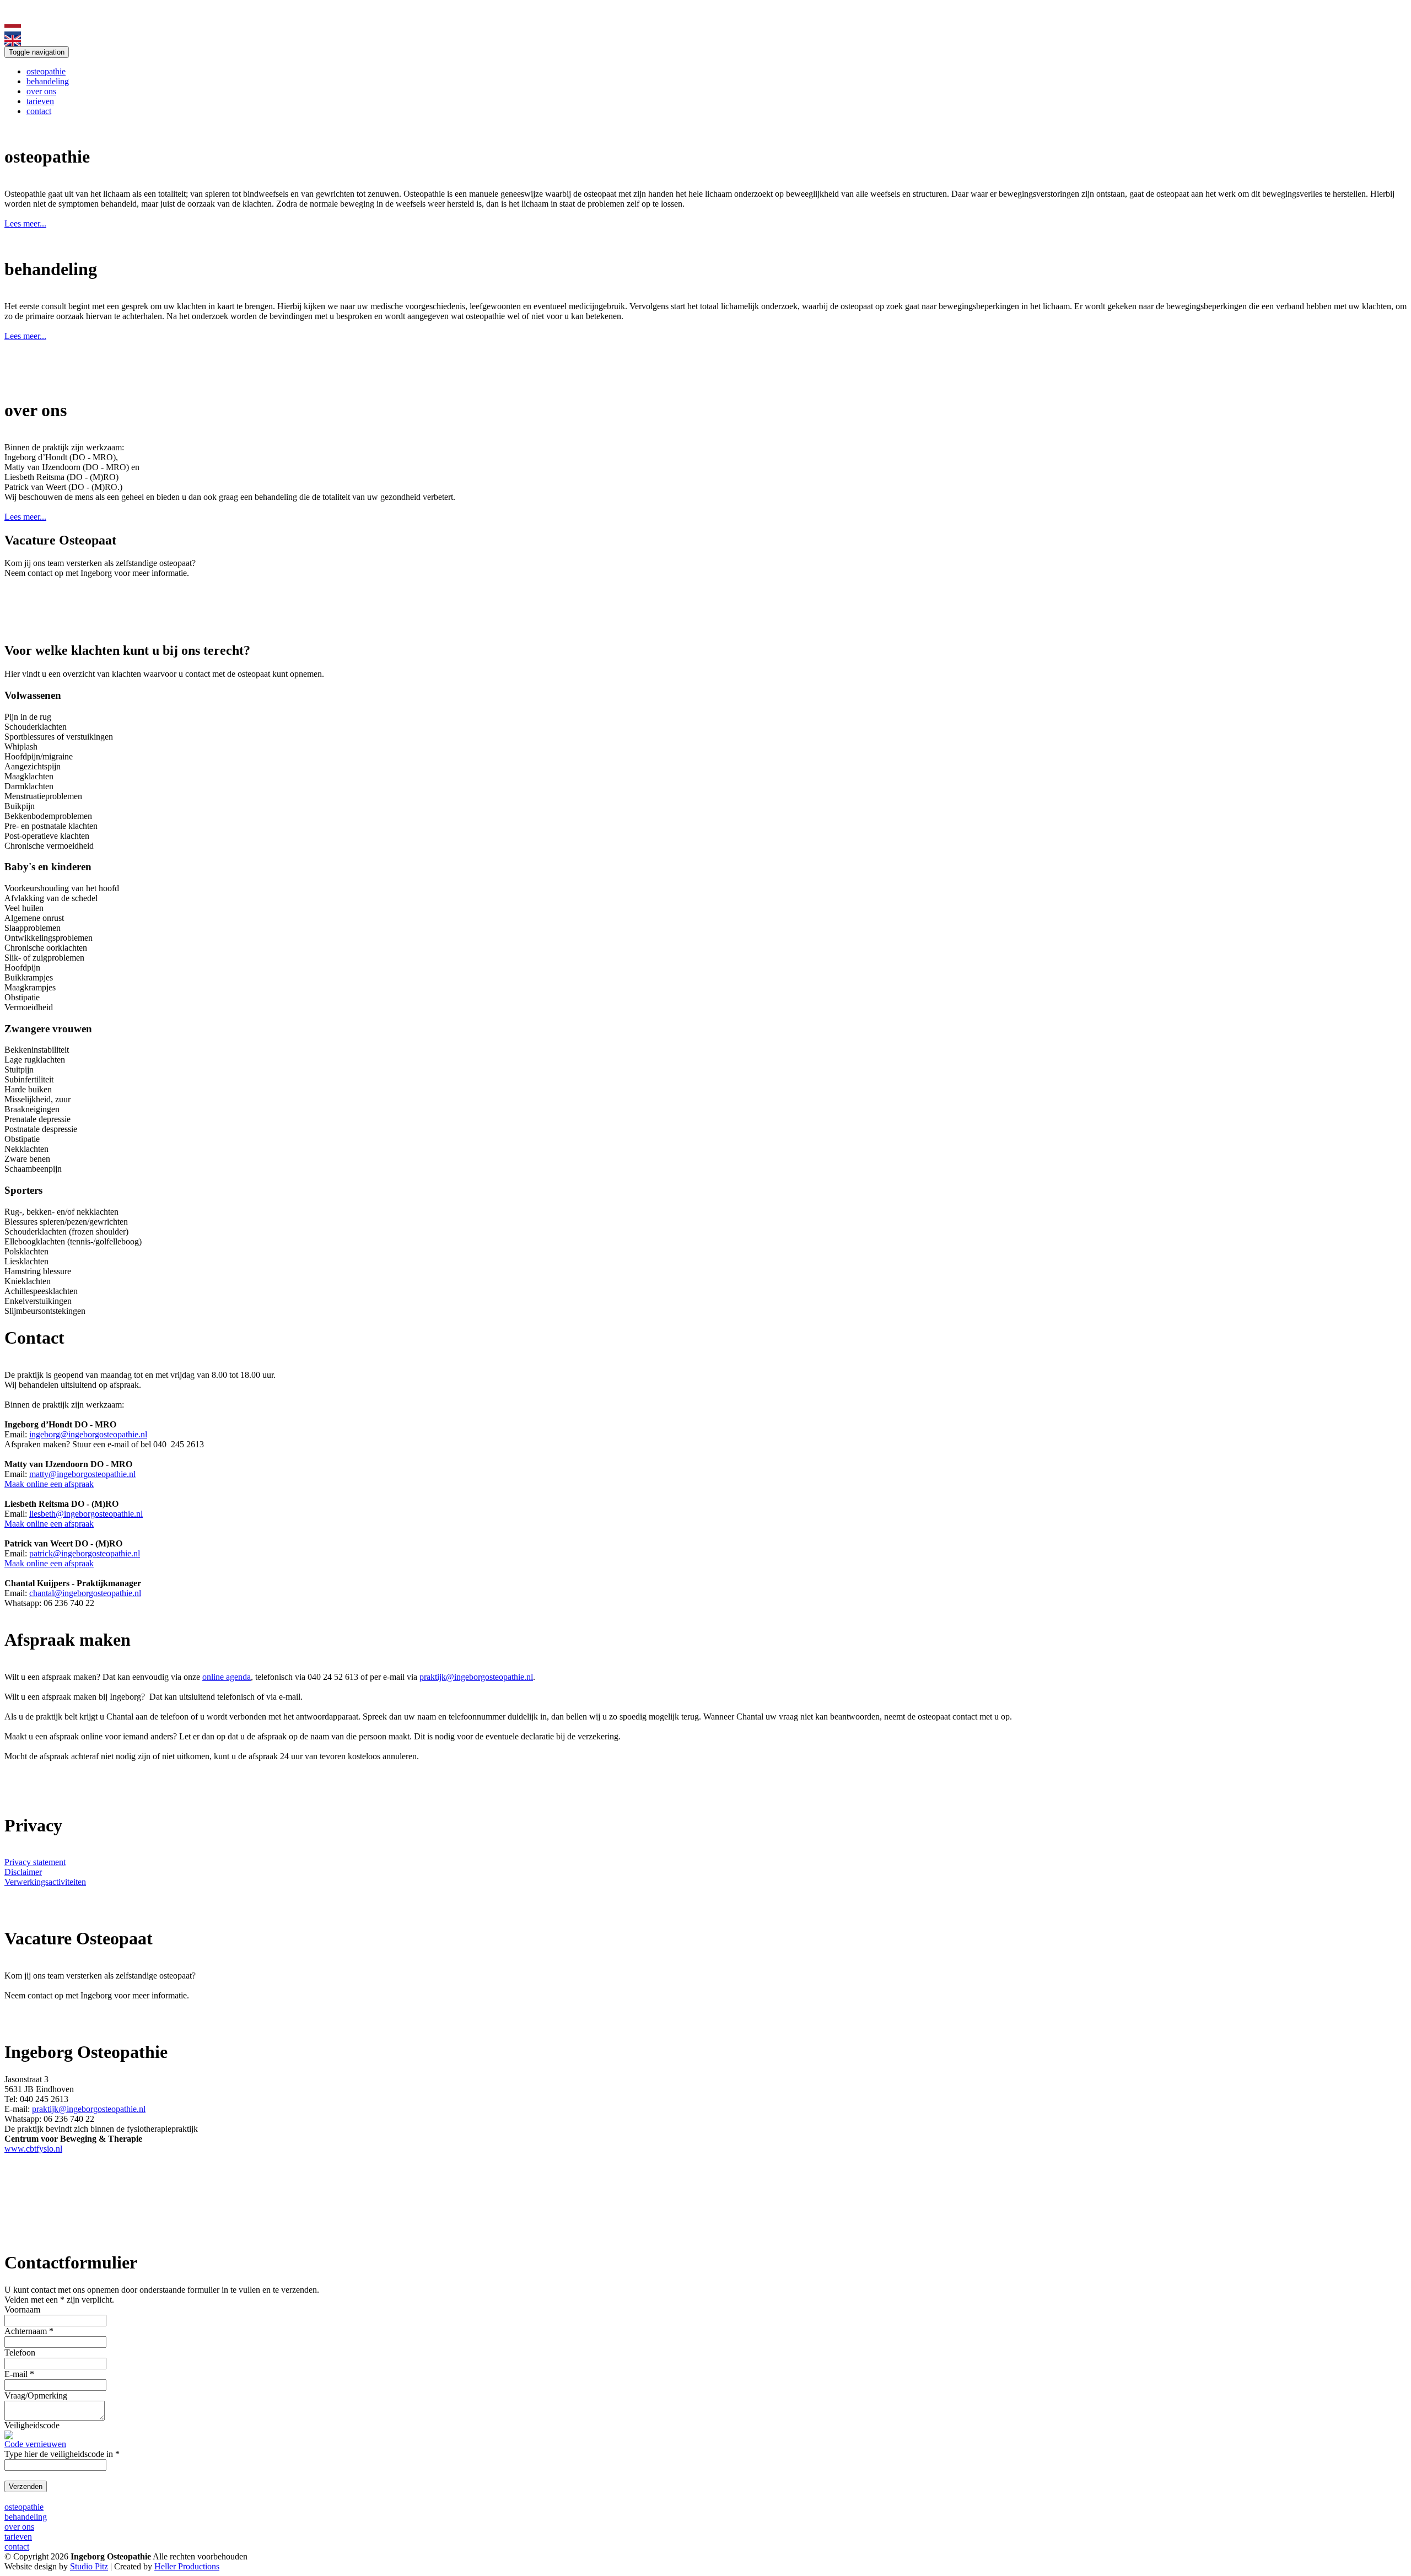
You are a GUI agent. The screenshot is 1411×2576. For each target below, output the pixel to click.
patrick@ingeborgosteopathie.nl (85, 1553)
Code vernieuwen (35, 2444)
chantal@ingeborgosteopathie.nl (85, 1593)
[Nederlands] (13, 32)
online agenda (227, 1677)
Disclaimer (23, 1872)
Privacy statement (35, 1862)
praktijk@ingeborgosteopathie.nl (476, 1677)
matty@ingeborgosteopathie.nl (82, 1474)
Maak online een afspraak (49, 1484)
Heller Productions (187, 2566)
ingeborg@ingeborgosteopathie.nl (88, 1434)
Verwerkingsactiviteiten (45, 1882)
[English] (13, 43)
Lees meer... (25, 223)
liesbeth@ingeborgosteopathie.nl (86, 1514)
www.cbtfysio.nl (33, 2149)
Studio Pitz (89, 2566)
